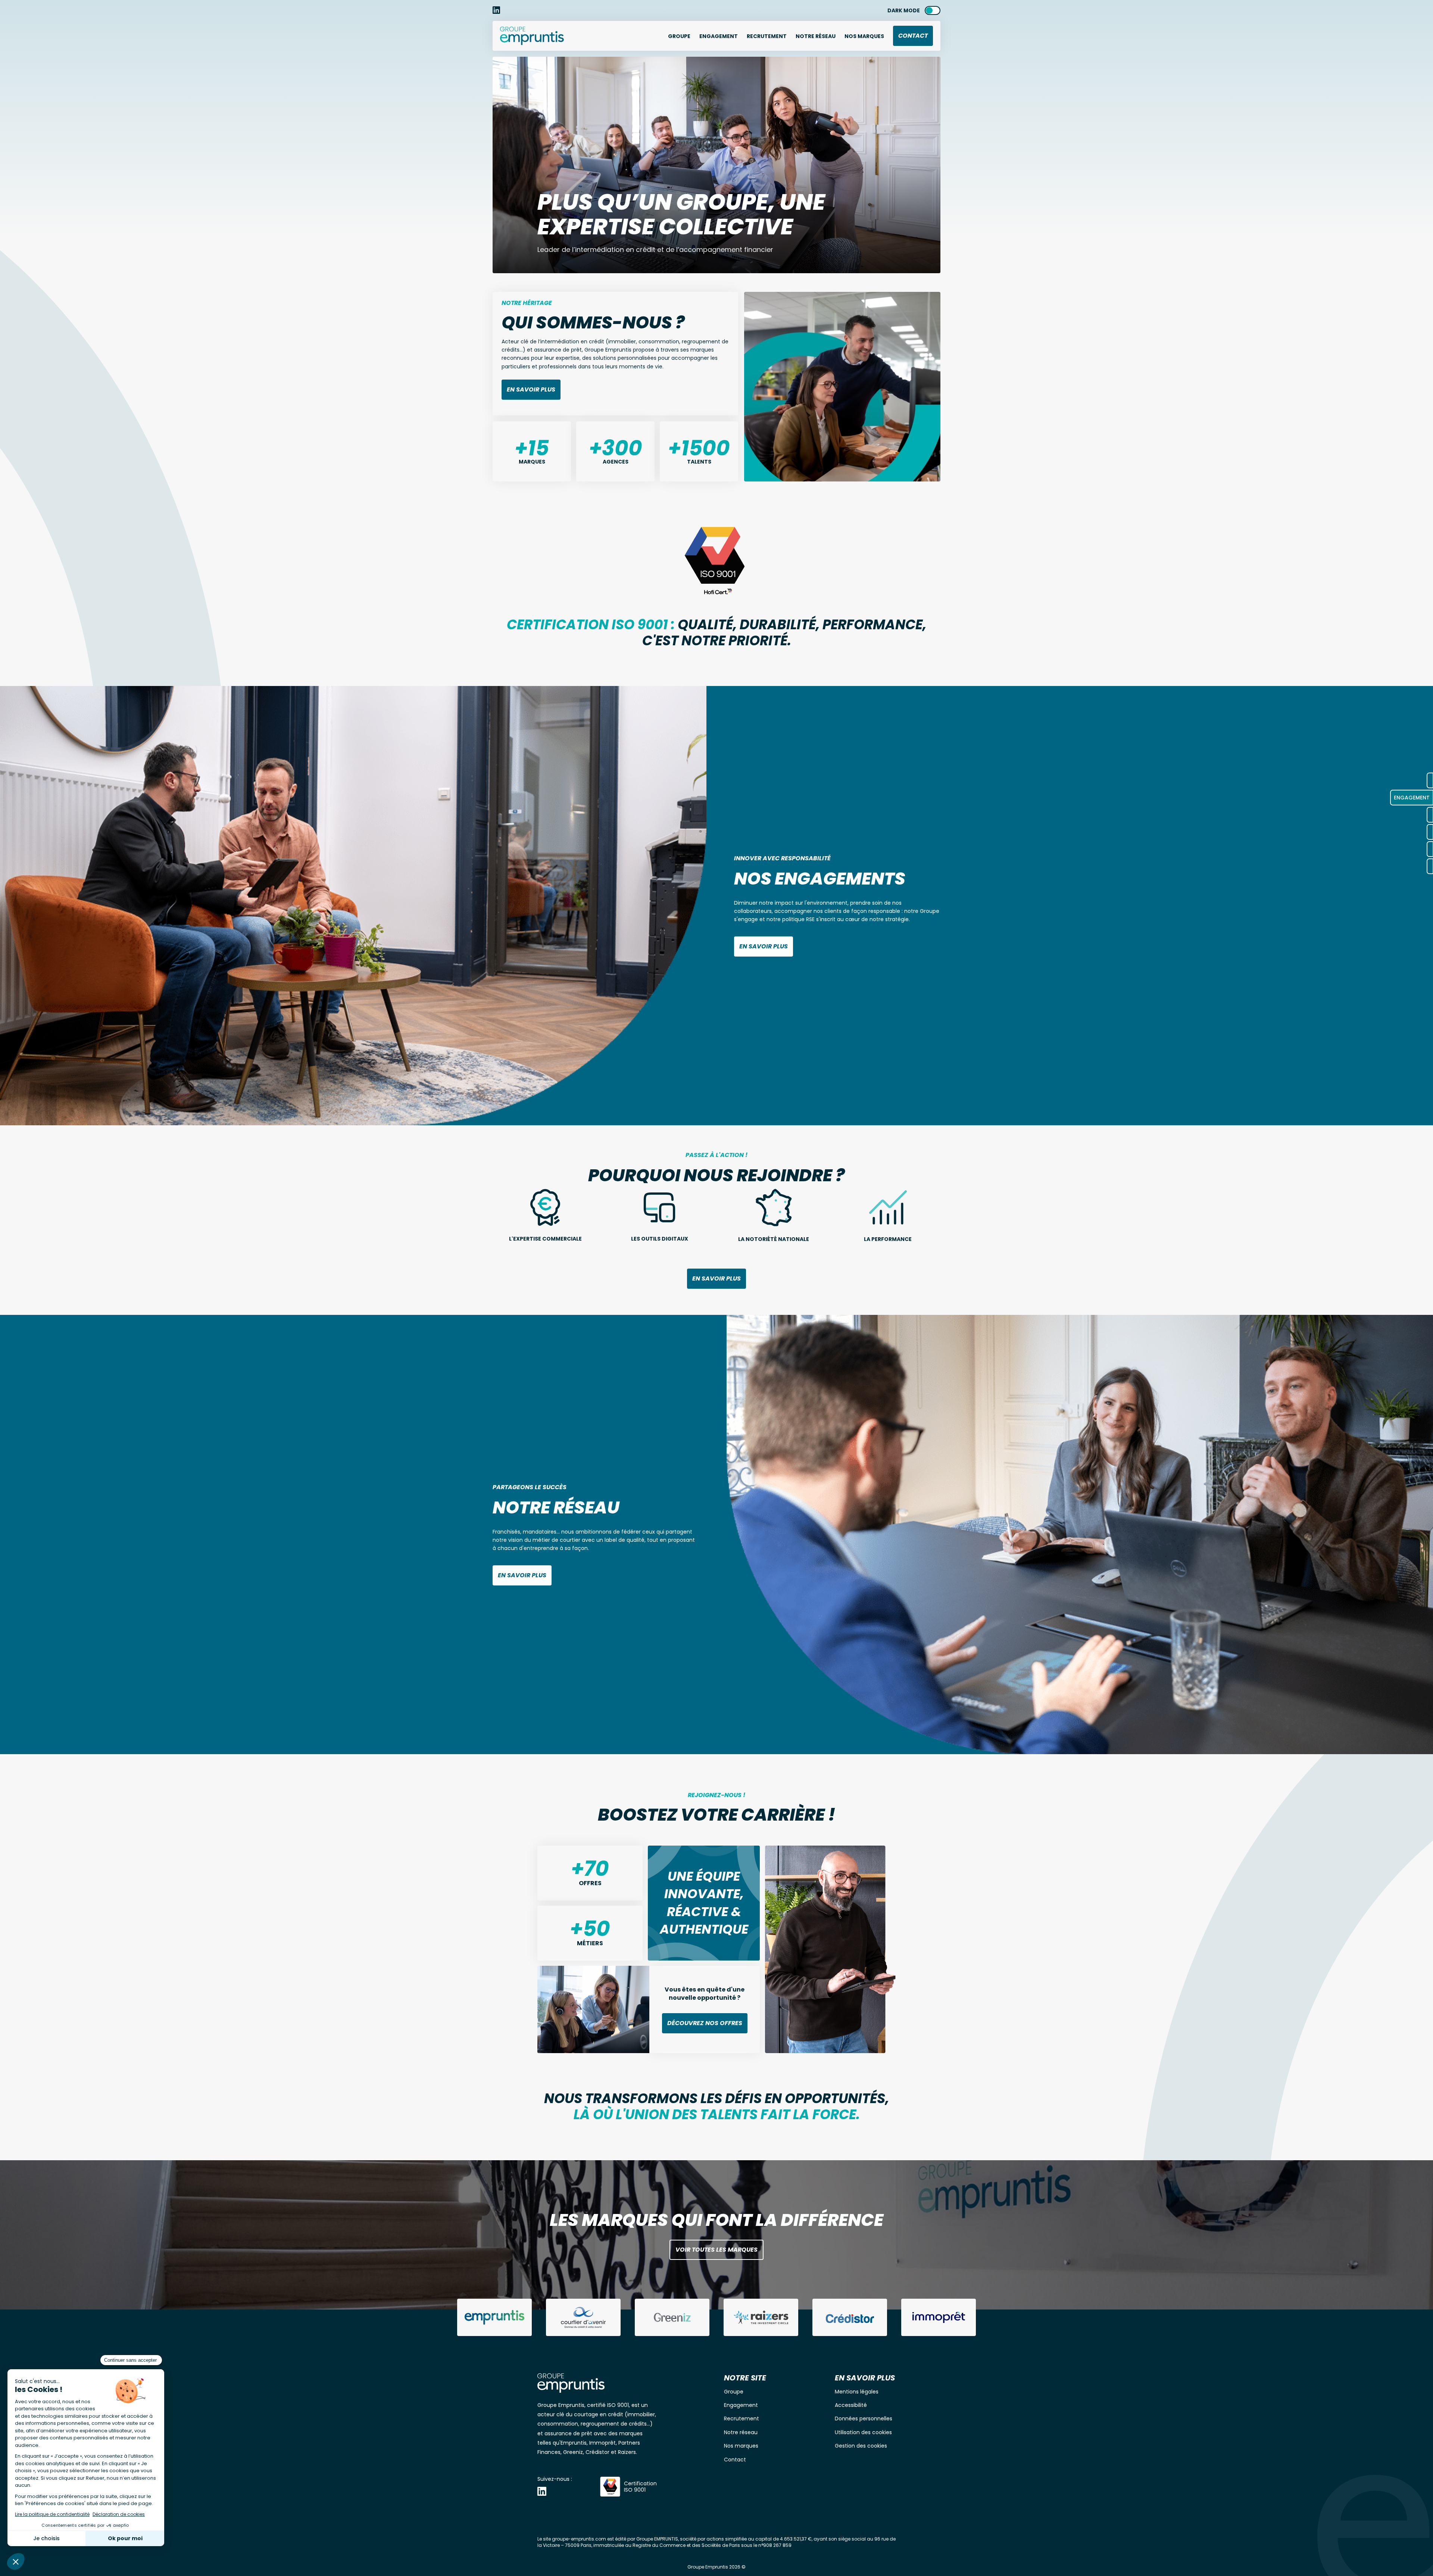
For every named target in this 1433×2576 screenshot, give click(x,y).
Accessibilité (851, 2405)
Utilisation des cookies (863, 2432)
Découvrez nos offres (705, 2023)
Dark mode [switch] (904, 10)
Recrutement (767, 36)
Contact (913, 36)
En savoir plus (531, 389)
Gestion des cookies (861, 2446)
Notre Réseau (816, 36)
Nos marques (864, 36)
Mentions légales (857, 2392)
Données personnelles (864, 2418)
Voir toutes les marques (716, 2250)
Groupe (679, 36)
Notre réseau (741, 2432)
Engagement (719, 36)
